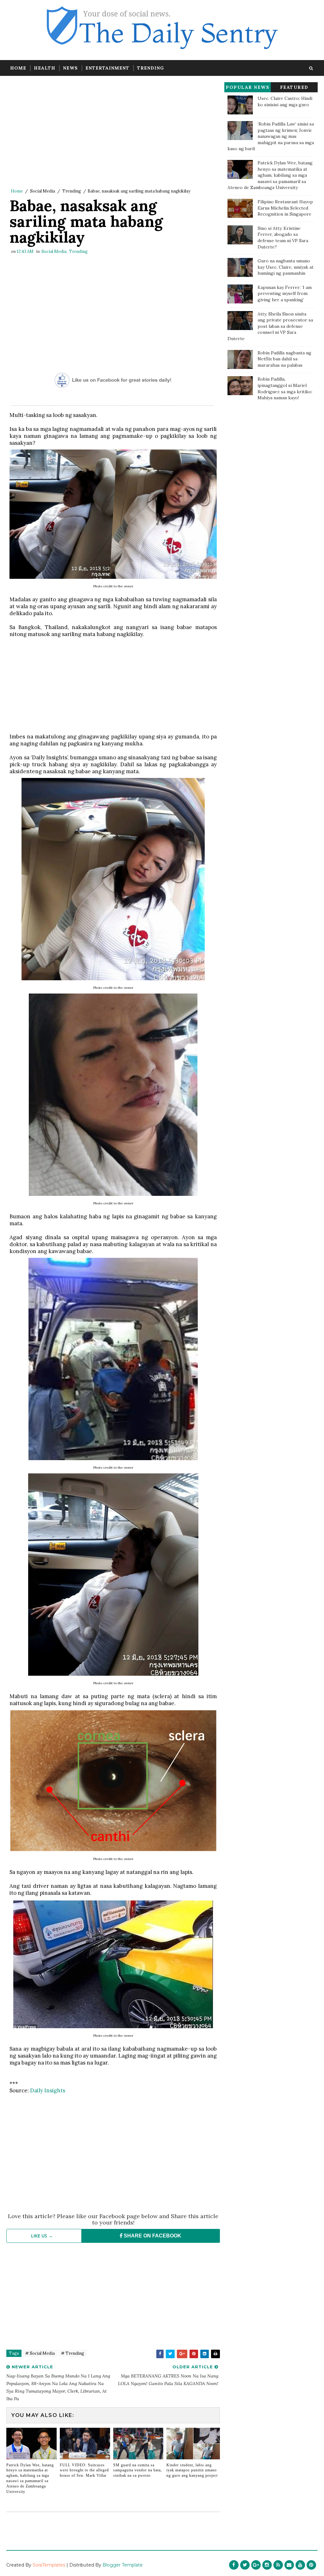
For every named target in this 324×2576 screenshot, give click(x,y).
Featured (294, 87)
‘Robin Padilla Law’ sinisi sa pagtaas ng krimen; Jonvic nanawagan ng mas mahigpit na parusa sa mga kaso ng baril (271, 136)
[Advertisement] (113, 133)
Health (45, 68)
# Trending (73, 2353)
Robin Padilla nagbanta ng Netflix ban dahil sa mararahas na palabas (284, 359)
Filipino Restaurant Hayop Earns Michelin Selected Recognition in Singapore (285, 208)
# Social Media (40, 2353)
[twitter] (245, 2565)
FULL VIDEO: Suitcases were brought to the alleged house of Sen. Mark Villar (84, 2470)
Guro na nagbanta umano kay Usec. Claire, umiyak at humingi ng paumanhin (286, 267)
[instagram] (267, 2565)
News (70, 68)
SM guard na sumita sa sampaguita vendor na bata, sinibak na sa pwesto (138, 2470)
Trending (150, 68)
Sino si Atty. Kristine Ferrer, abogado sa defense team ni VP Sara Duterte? (283, 238)
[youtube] (300, 2565)
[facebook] (234, 2565)
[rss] (278, 2565)
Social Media (43, 191)
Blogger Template (123, 2565)
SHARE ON (152, 2236)
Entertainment (107, 68)
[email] (289, 2565)
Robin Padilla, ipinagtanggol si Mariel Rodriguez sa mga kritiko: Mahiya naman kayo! (285, 388)
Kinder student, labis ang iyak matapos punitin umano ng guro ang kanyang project (192, 2470)
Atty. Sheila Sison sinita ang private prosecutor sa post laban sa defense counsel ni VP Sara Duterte (270, 326)
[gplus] (256, 2565)
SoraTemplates (49, 2565)
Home (18, 68)
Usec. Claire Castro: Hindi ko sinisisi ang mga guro (285, 101)
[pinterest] (311, 2565)
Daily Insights (48, 2090)
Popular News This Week (247, 88)
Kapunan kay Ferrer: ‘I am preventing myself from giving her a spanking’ (285, 294)
